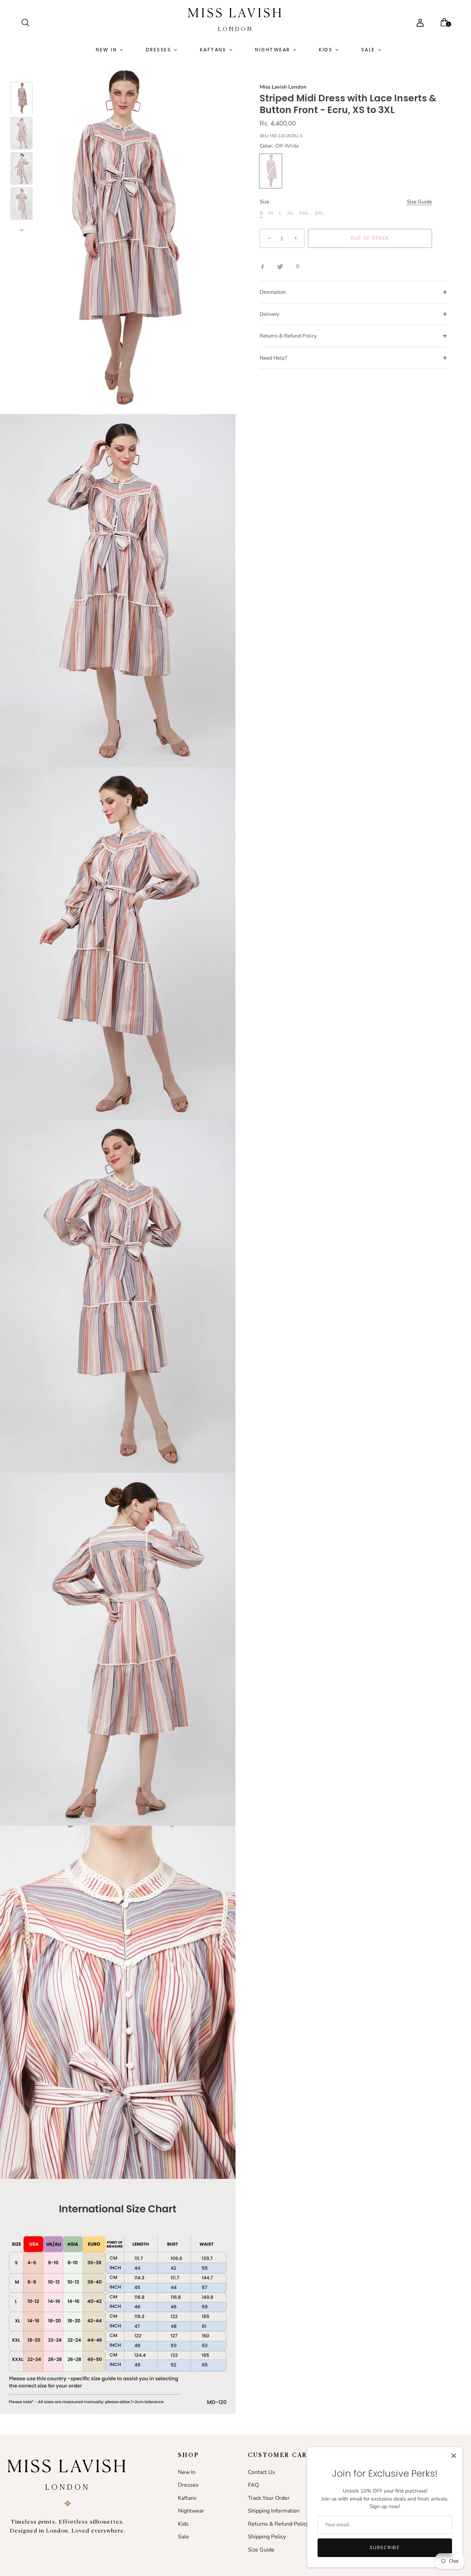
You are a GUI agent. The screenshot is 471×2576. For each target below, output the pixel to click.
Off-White (271, 171)
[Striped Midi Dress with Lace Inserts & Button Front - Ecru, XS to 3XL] (22, 98)
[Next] (22, 230)
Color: (279, 146)
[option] (22, 99)
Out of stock (370, 239)
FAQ (253, 2485)
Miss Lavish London (283, 87)
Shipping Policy (267, 2537)
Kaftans (213, 50)
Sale (368, 50)
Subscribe (385, 2548)
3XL (319, 213)
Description (273, 292)
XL (290, 213)
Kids (326, 50)
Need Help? (273, 358)
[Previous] (22, 72)
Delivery (269, 314)
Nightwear (273, 50)
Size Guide (419, 202)
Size (346, 202)
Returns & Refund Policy (288, 336)
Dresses (159, 50)
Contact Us (262, 2472)
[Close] (454, 2456)
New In (106, 50)
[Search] (28, 23)
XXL (304, 213)
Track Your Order (269, 2498)
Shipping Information (274, 2511)
